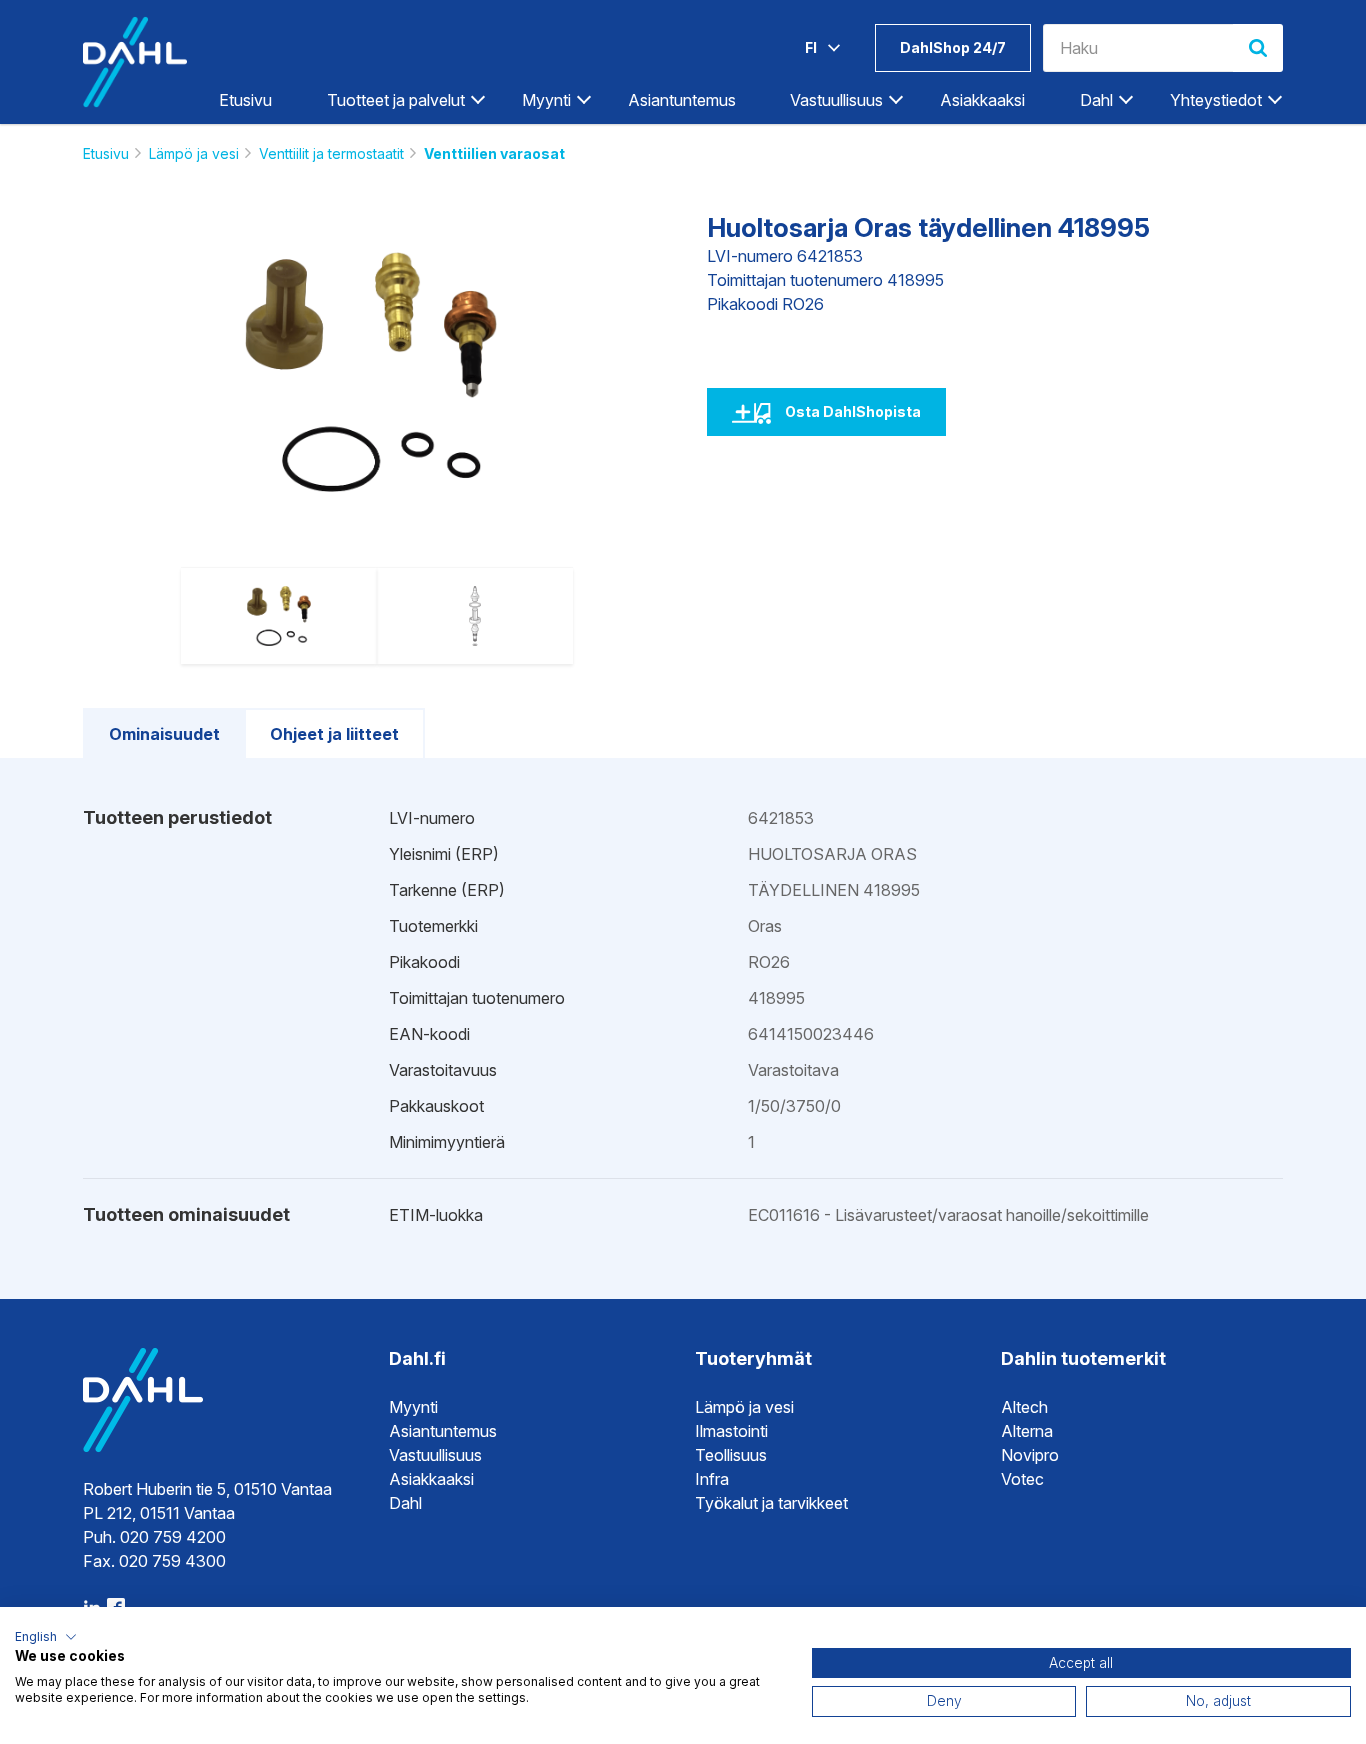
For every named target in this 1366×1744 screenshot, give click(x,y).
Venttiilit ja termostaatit (331, 153)
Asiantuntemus (682, 100)
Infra (712, 1479)
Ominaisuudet (164, 734)
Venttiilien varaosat (494, 153)
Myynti (413, 1407)
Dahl (405, 1503)
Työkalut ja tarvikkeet (771, 1503)
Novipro (1030, 1455)
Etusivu (245, 100)
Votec (1022, 1479)
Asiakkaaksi (982, 100)
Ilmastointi (731, 1431)
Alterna (1027, 1431)
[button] (46, 1637)
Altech (1024, 1407)
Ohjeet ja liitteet (334, 734)
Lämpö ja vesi (194, 153)
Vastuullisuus (435, 1455)
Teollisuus (731, 1455)
